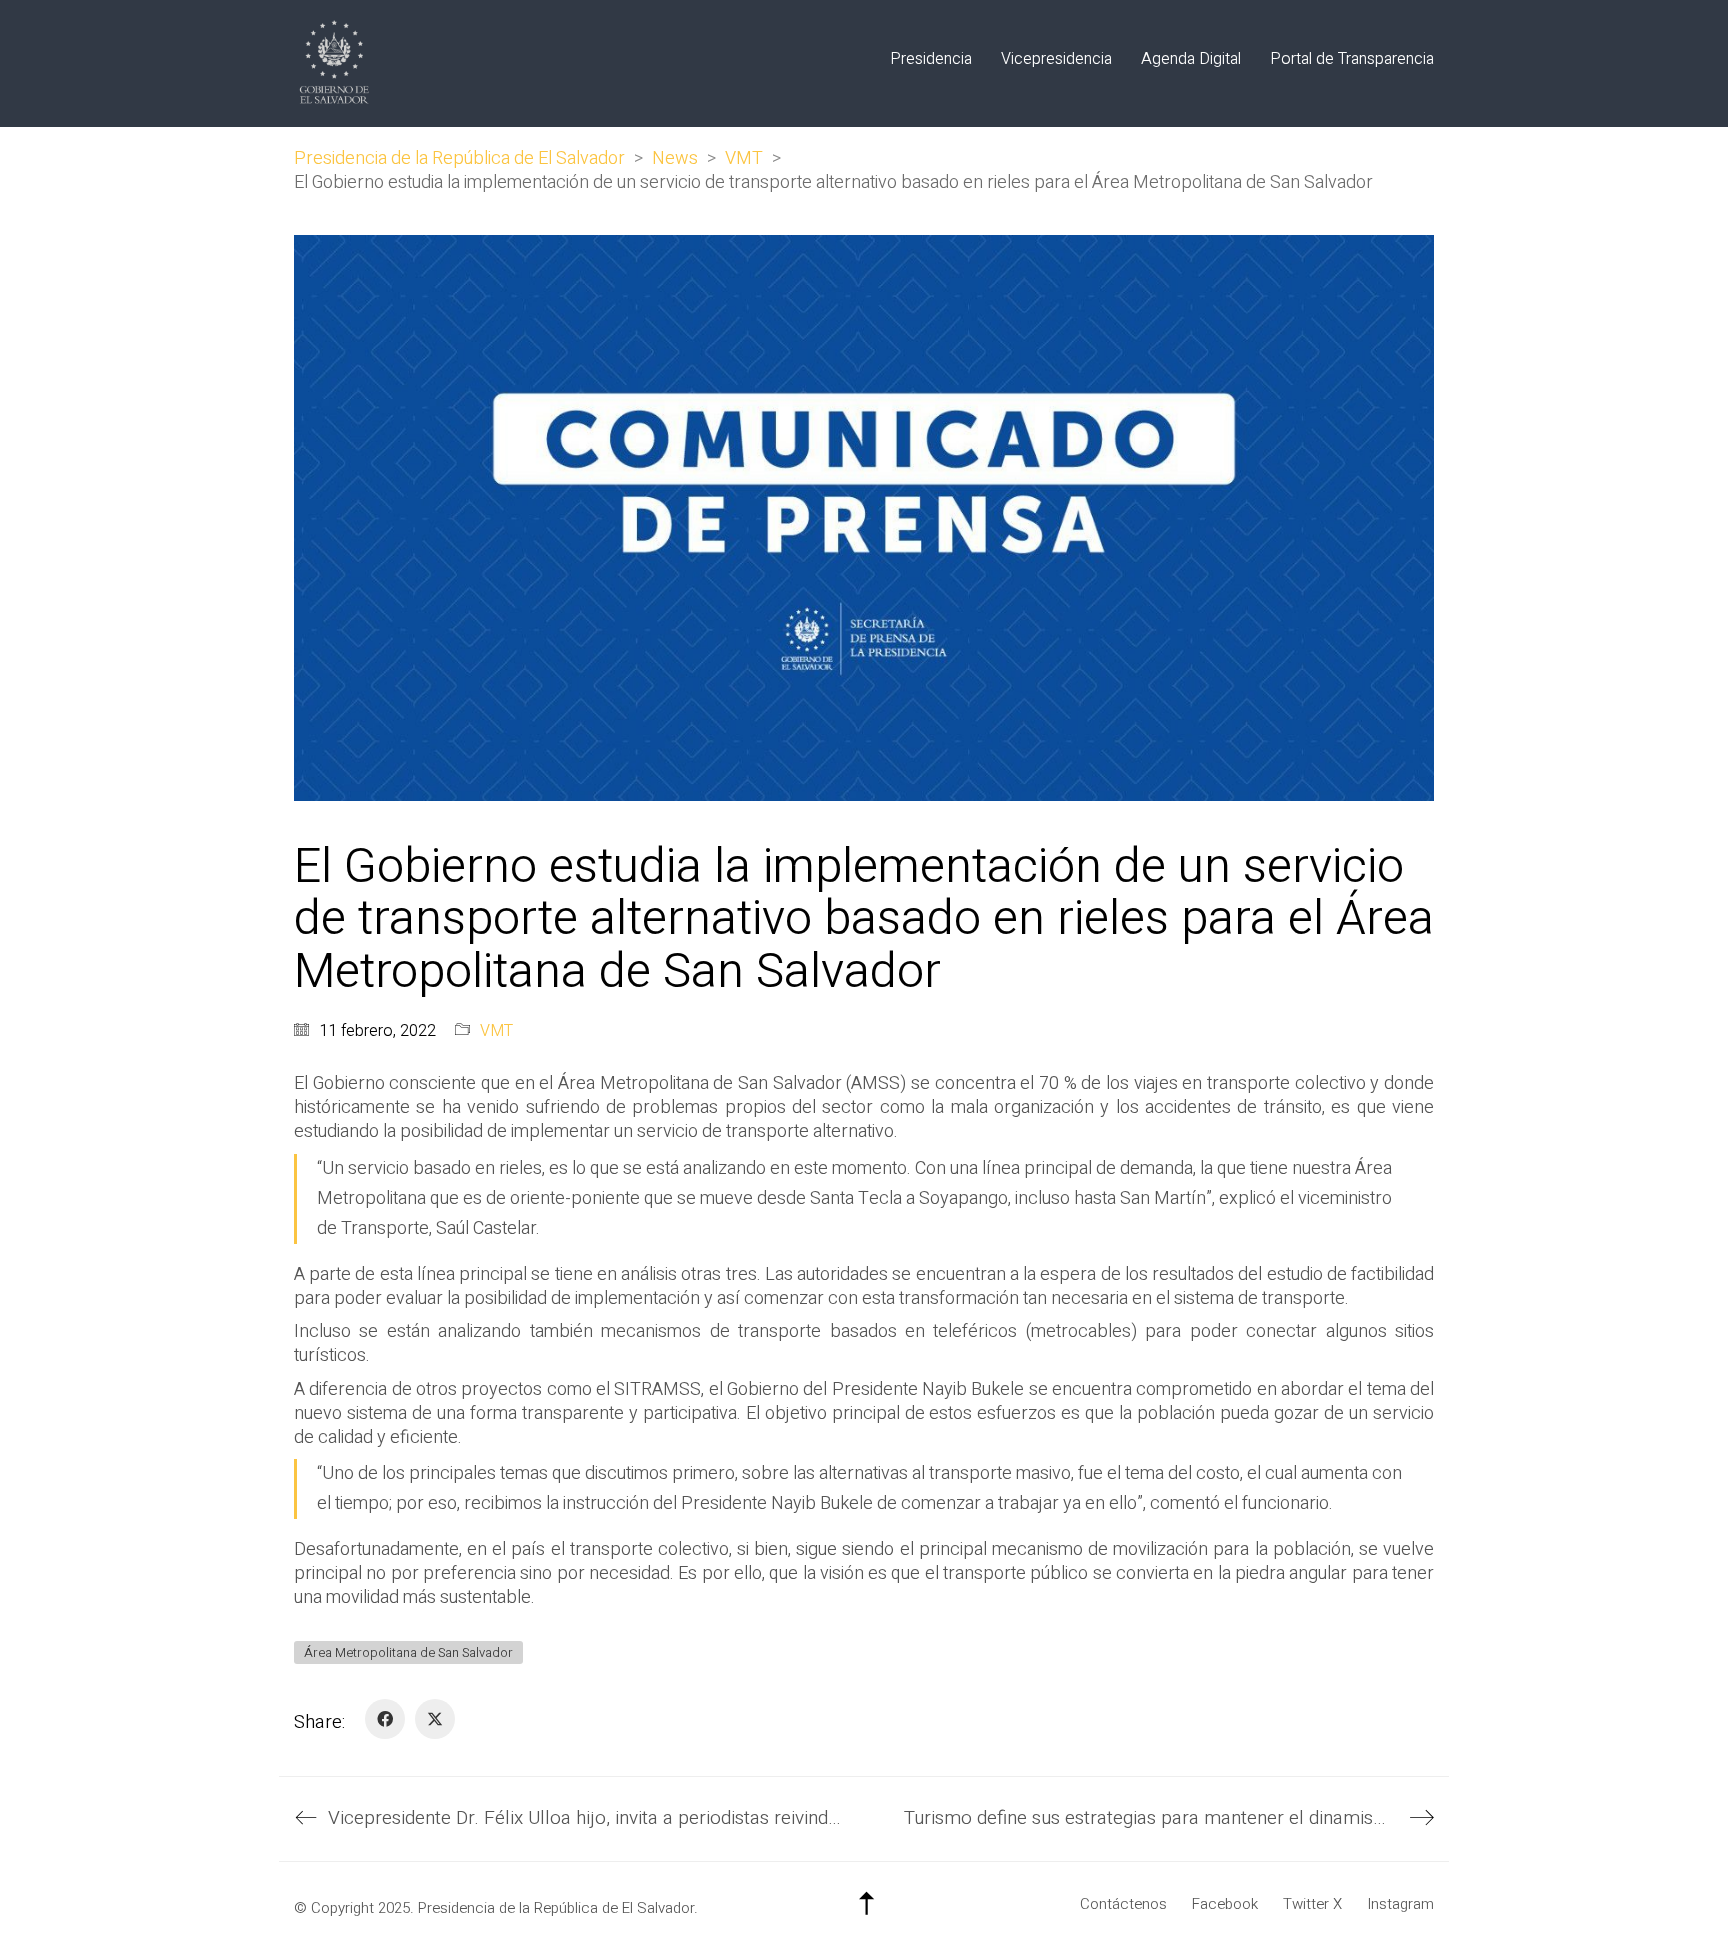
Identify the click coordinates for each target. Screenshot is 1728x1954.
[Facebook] (385, 1719)
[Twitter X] (435, 1719)
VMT (496, 1031)
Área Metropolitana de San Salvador (408, 1652)
